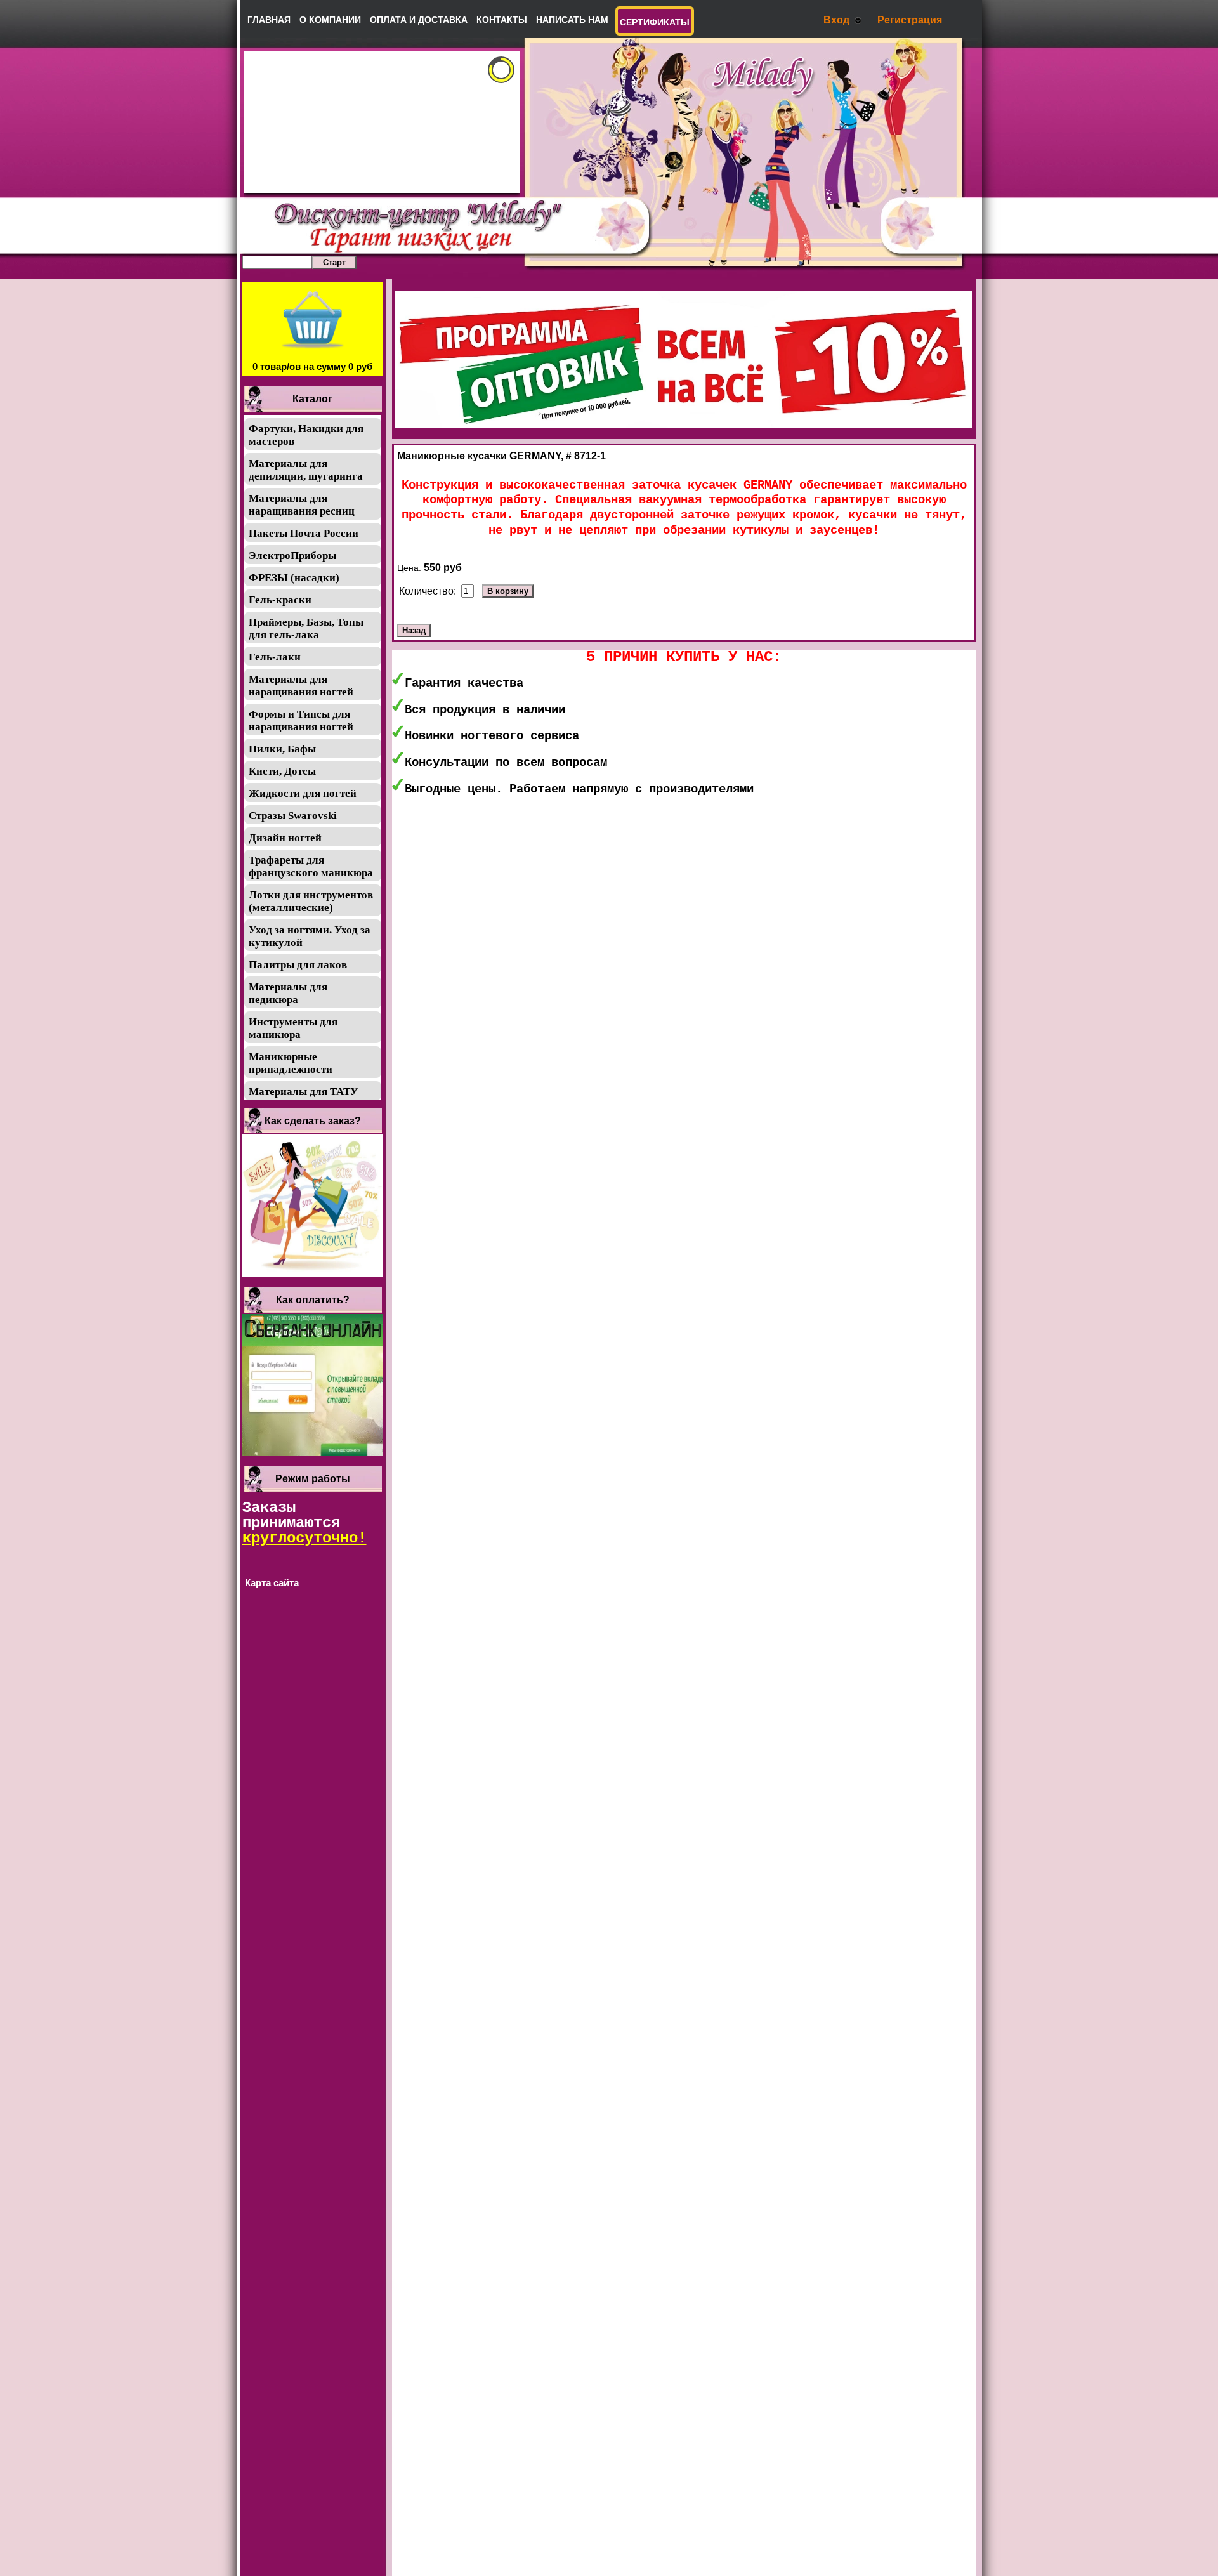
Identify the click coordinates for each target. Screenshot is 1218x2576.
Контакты (502, 20)
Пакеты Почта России (304, 533)
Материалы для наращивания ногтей (301, 686)
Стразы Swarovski (293, 816)
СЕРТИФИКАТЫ (655, 22)
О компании (330, 20)
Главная (269, 20)
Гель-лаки (275, 657)
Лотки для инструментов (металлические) (311, 901)
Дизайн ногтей (285, 838)
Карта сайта (272, 1583)
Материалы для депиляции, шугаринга (306, 470)
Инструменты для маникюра (293, 1028)
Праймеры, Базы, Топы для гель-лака (306, 628)
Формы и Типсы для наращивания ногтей (301, 720)
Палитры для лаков (298, 965)
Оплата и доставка (419, 20)
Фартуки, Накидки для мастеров (306, 435)
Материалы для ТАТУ (303, 1092)
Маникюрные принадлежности (291, 1063)
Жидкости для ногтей (303, 793)
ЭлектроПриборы (292, 555)
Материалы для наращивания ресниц (302, 505)
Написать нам (572, 20)
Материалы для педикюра (288, 993)
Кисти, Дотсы (282, 771)
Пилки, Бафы (282, 749)
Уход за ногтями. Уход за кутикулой (310, 936)
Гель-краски (280, 600)
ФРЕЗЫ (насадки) (294, 578)
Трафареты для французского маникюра (311, 866)
